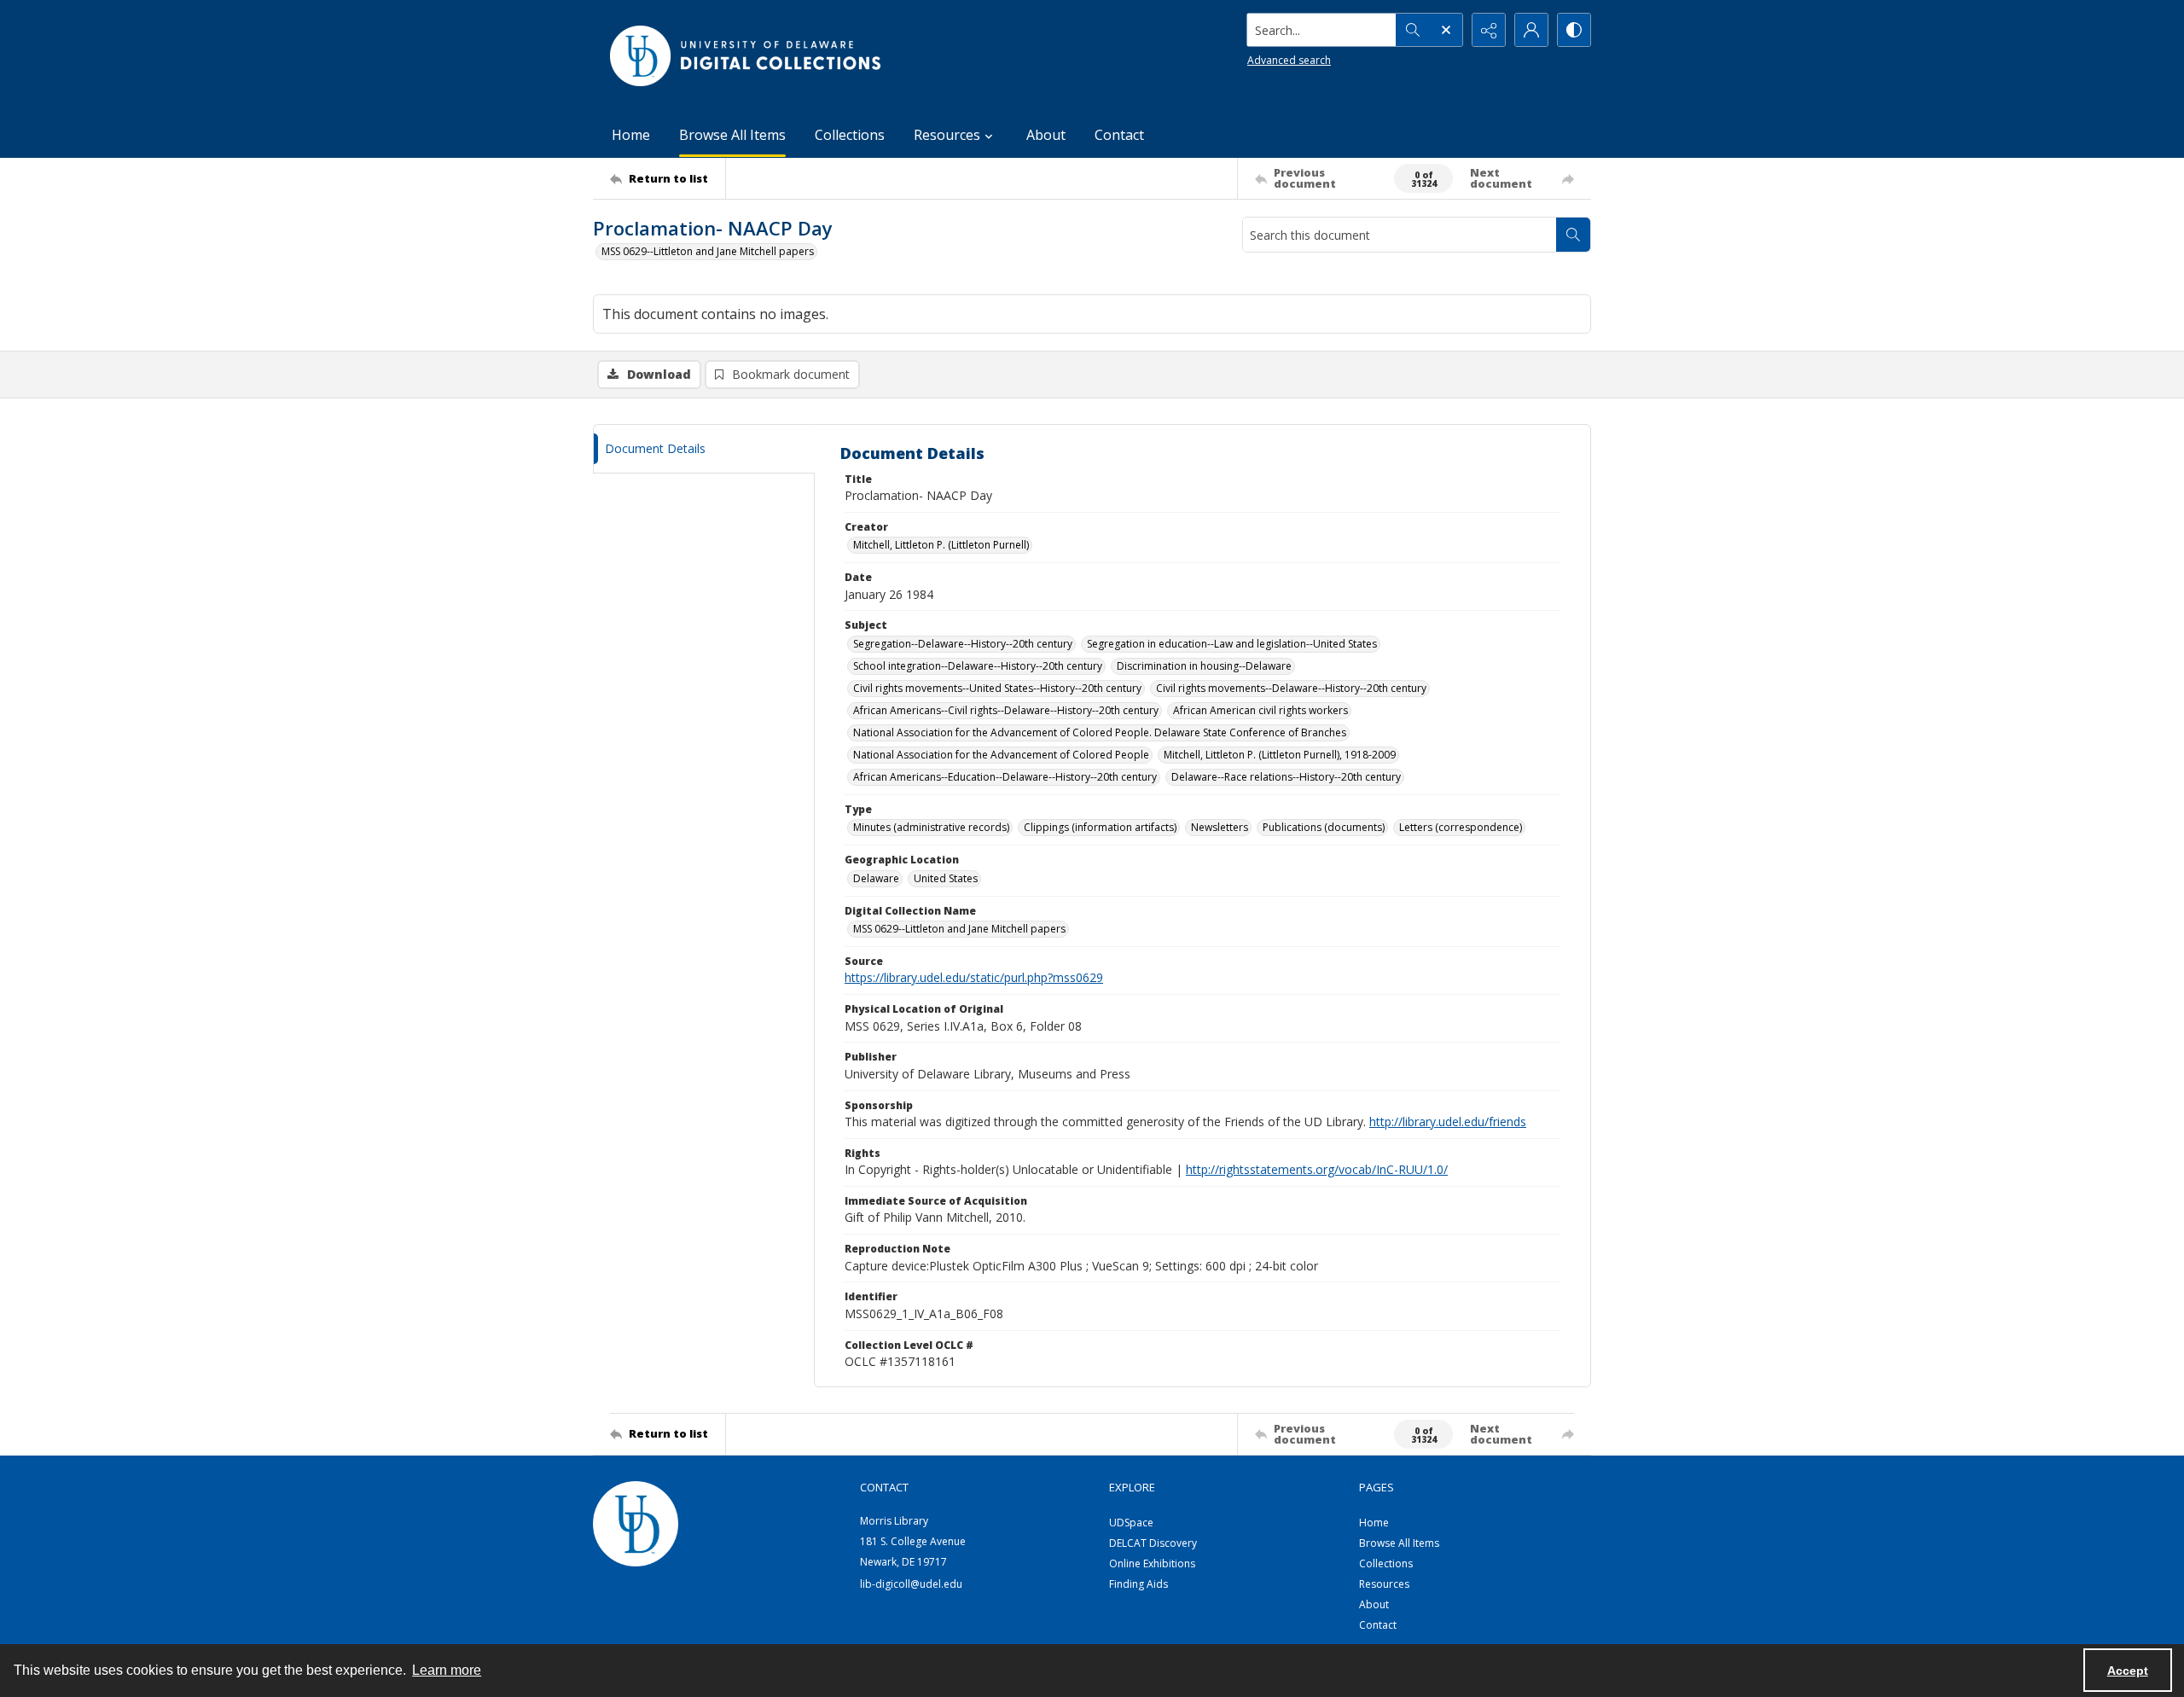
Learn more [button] (447, 1670)
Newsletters (1220, 827)
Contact (1119, 135)
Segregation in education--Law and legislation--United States (1232, 644)
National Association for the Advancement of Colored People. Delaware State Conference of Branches (1100, 732)
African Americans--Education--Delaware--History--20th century (1005, 777)
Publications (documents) (1324, 827)
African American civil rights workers (1260, 710)
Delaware (876, 878)
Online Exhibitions (1152, 1563)
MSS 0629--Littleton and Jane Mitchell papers (708, 251)
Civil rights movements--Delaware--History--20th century (1291, 688)
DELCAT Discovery (1153, 1543)
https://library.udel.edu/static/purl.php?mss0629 (974, 977)
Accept (2128, 1671)
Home (631, 135)
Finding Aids (1138, 1584)
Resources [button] (947, 135)
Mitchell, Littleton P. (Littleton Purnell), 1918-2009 (1280, 755)
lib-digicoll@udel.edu (911, 1584)
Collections (850, 135)
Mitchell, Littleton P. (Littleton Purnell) (941, 545)
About (1046, 135)
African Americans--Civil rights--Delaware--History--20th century (1006, 710)
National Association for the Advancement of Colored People (1001, 755)
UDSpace (1131, 1523)
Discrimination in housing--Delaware (1204, 666)
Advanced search (1289, 60)
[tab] (704, 449)
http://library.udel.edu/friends (1448, 1122)
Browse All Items (732, 135)
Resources (1384, 1584)
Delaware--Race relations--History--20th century (1286, 777)
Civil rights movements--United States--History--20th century (997, 688)
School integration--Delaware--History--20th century (978, 666)
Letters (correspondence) (1461, 827)
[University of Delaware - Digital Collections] (746, 56)
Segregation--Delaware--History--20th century (963, 644)
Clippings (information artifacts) (1100, 827)
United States (946, 878)
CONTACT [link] (884, 1487)
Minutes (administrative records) (931, 827)
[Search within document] (1573, 235)
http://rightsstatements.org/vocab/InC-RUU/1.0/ (1317, 1169)
